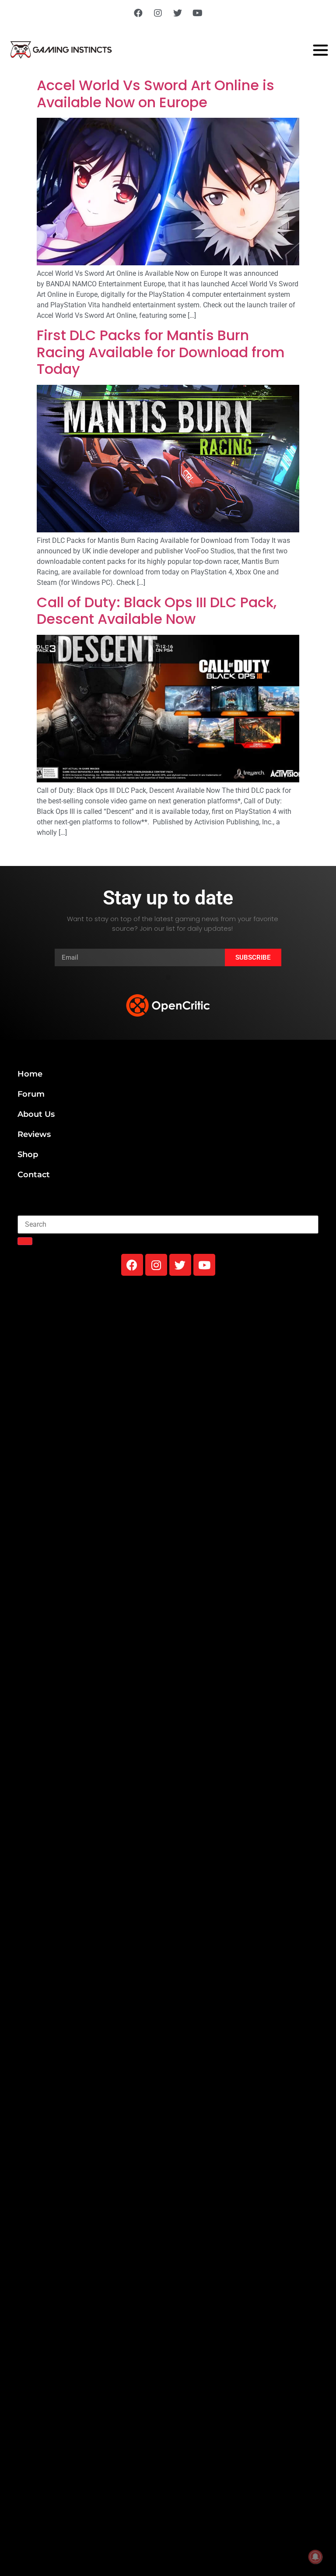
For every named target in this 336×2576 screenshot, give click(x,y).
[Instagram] (158, 13)
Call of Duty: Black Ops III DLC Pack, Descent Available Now (157, 611)
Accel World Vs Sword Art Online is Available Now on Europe (156, 93)
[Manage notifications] (315, 2557)
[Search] (25, 1241)
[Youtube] (197, 13)
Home (30, 1074)
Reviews (34, 1134)
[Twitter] (178, 13)
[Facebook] (138, 13)
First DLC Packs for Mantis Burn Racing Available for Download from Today (161, 352)
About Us (36, 1114)
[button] (168, 977)
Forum (31, 1094)
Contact (34, 1175)
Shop (28, 1154)
